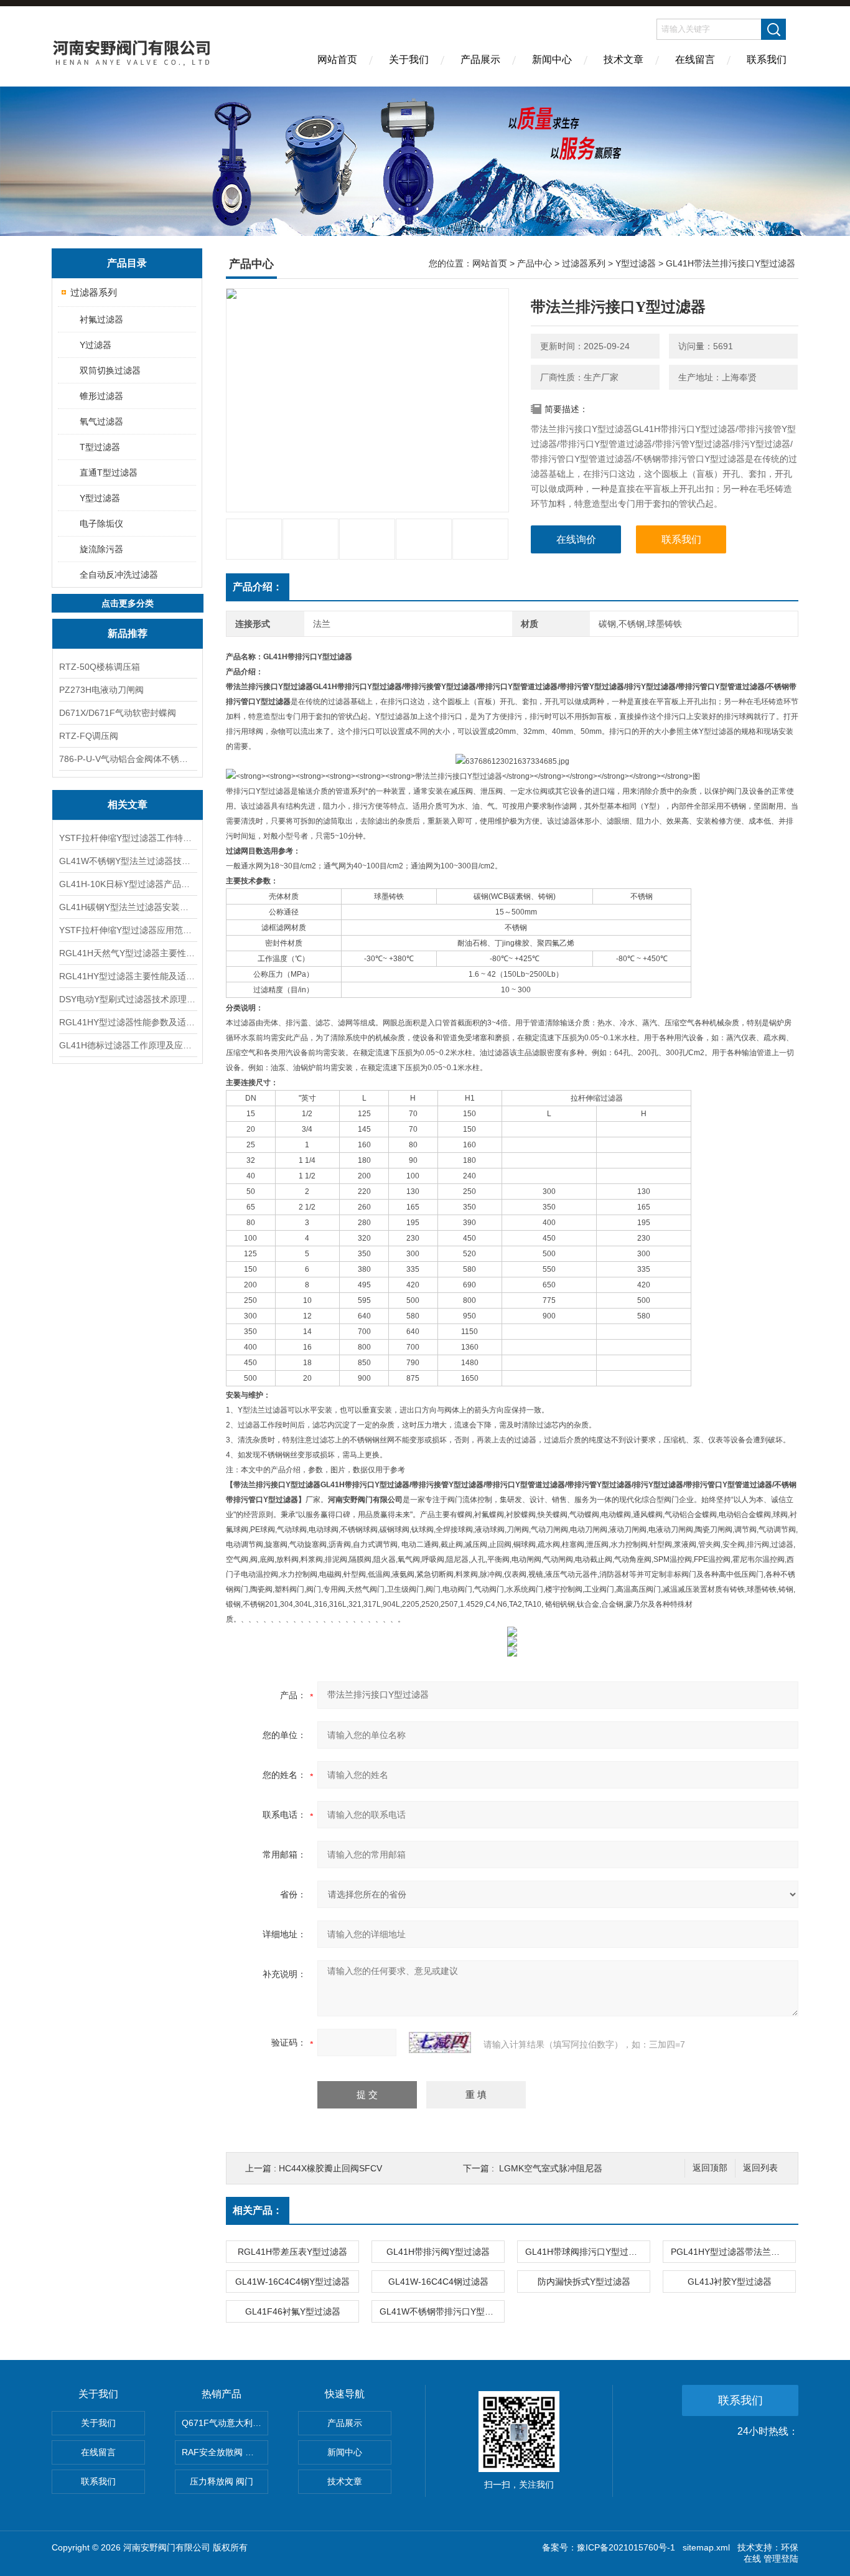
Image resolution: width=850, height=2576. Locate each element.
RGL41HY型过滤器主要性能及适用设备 (128, 976)
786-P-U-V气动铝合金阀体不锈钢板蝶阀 (128, 759)
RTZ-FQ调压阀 (89, 736)
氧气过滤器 (101, 421)
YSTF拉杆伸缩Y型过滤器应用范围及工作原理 (128, 930)
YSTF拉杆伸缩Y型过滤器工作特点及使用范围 (128, 838)
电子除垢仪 (101, 524)
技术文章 (623, 59)
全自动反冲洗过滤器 (119, 575)
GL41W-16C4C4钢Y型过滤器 (292, 2282)
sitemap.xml (706, 2547)
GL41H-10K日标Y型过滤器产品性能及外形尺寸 (128, 884)
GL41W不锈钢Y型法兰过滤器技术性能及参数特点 (128, 861)
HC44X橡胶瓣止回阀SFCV (330, 2168)
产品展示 (480, 59)
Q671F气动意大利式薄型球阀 (225, 2423)
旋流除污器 (101, 549)
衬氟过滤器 (101, 319)
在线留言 (695, 59)
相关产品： (258, 2210)
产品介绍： (258, 587)
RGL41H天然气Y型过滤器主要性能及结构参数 (128, 953)
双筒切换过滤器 (110, 370)
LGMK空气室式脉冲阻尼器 (551, 2168)
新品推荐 (128, 633)
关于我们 (409, 59)
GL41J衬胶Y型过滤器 (730, 2282)
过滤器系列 (94, 292)
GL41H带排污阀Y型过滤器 (438, 2252)
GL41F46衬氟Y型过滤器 (293, 2311)
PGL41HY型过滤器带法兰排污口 (733, 2252)
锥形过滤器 (101, 396)
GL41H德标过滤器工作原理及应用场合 (128, 1045)
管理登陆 (781, 2559)
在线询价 (576, 539)
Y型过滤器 (100, 498)
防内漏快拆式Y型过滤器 (584, 2282)
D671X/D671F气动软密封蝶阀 (118, 713)
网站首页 (337, 59)
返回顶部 (710, 2168)
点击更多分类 (128, 603)
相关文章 (128, 805)
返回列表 (760, 2168)
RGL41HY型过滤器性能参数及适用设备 (128, 1022)
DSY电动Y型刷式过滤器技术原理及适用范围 (128, 999)
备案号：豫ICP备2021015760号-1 (609, 2547)
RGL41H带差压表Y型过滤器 (292, 2252)
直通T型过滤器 (109, 472)
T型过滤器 (100, 447)
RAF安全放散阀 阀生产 (225, 2452)
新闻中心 (552, 59)
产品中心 (535, 263)
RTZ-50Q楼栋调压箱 (100, 667)
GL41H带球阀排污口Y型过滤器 (586, 2252)
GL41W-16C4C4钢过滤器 (438, 2282)
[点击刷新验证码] (440, 2042)
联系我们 (767, 59)
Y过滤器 (96, 345)
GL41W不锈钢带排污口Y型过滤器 (442, 2311)
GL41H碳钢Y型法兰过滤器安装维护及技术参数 (128, 907)
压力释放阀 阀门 (222, 2481)
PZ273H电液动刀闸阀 (101, 690)
